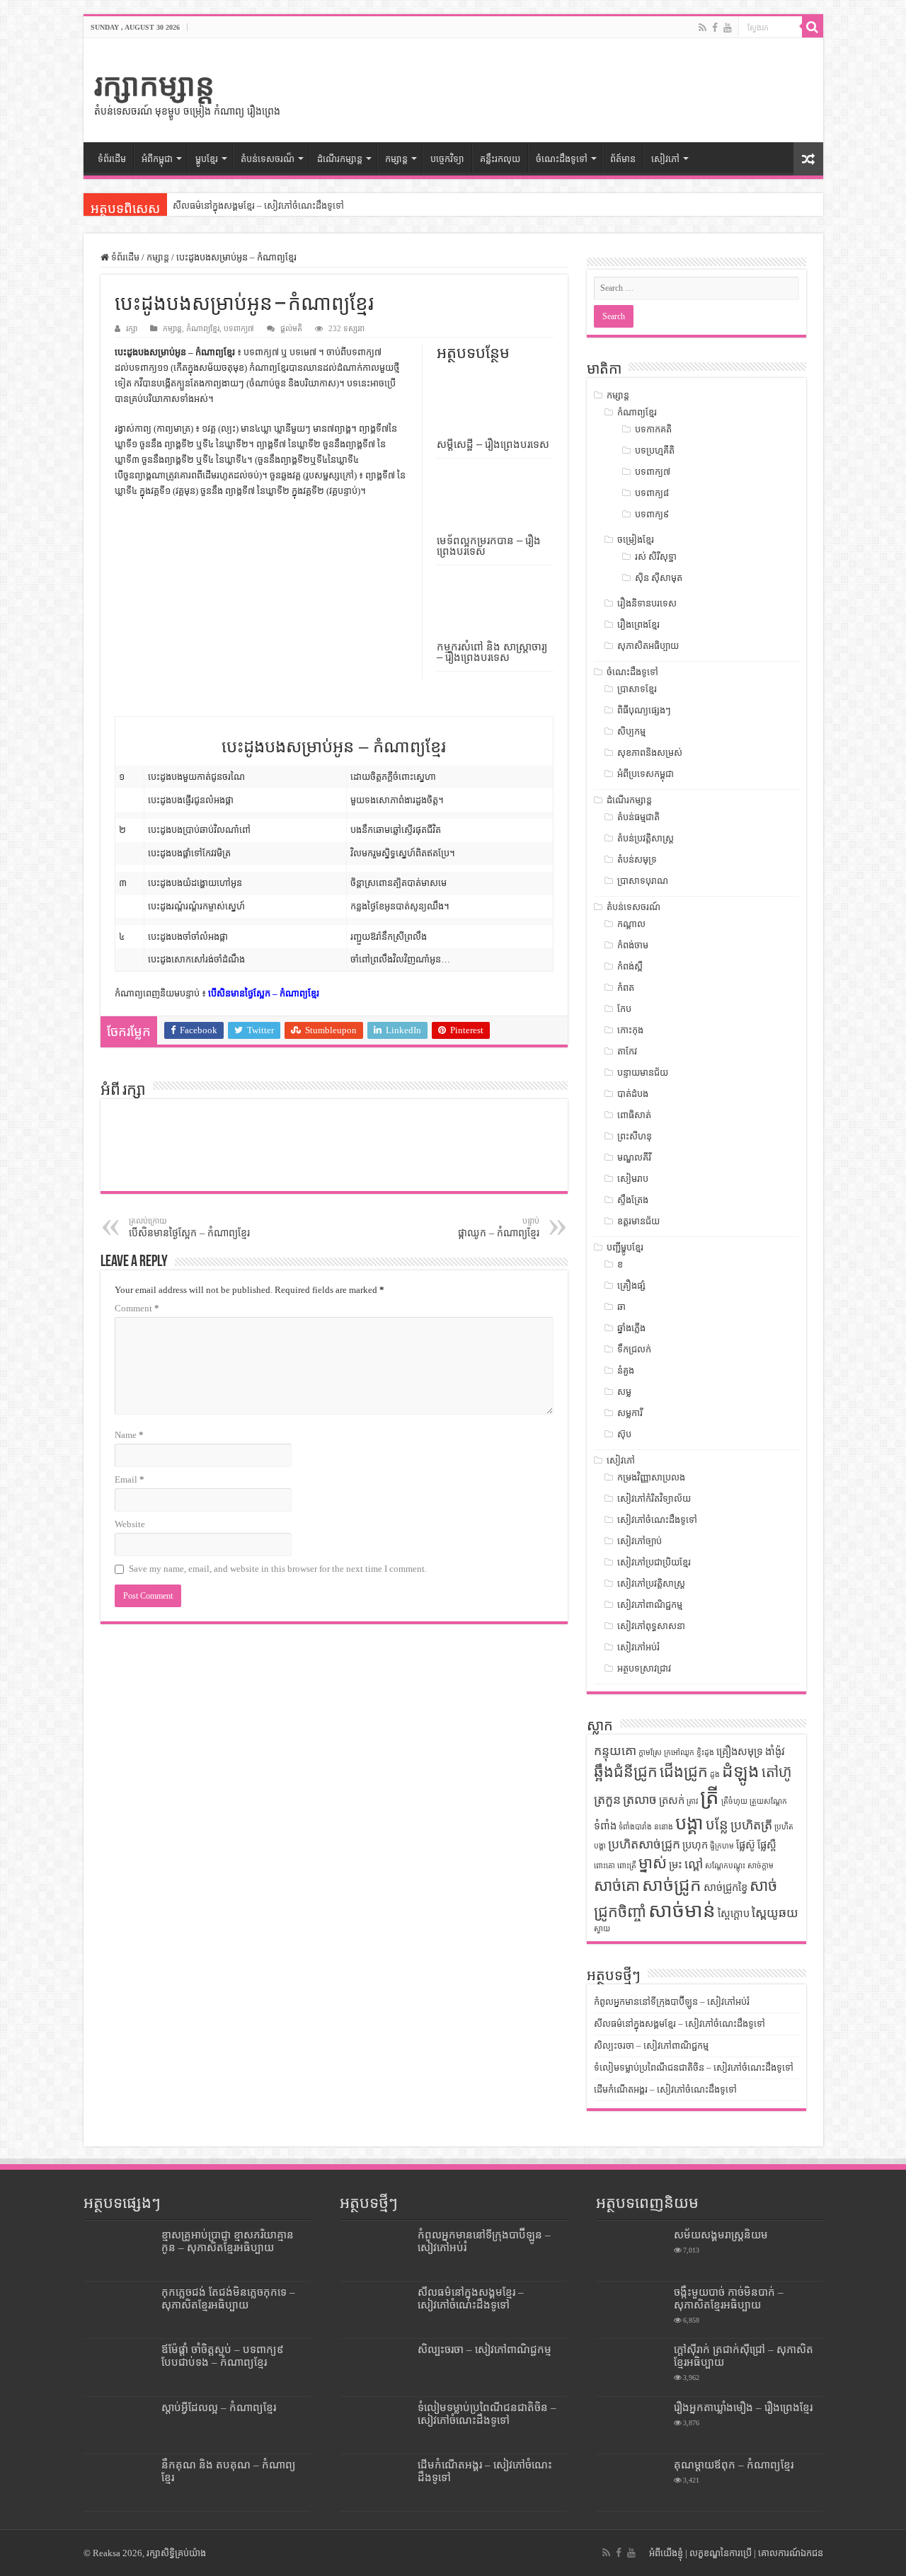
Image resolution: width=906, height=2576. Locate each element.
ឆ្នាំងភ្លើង (631, 1328)
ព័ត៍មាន (623, 159)
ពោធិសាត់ (634, 1115)
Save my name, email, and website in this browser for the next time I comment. (278, 1569)
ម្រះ (676, 1865)
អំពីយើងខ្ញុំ (666, 2553)
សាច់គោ (617, 1886)
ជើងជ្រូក (684, 1772)
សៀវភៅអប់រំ (638, 1647)
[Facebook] (715, 28)
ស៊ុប (624, 1434)
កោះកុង (630, 1030)
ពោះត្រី (627, 1866)
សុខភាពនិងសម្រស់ (650, 753)
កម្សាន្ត (396, 159)
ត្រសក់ (672, 1800)
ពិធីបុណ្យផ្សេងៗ (644, 710)
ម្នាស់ (653, 1863)
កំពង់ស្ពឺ (630, 966)
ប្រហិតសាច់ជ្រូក (644, 1844)
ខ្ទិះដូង (705, 1753)
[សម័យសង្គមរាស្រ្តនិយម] (631, 2253)
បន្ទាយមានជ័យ (643, 1073)
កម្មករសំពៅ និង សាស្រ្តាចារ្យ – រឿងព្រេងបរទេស (492, 652)
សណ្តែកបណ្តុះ (725, 1866)
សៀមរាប (633, 1179)
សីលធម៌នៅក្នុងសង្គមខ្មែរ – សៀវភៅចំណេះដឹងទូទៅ (258, 206)
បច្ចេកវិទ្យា (447, 159)
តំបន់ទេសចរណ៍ (633, 907)
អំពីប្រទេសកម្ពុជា (646, 774)
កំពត (626, 988)
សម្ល (624, 1392)
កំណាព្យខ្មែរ (203, 328)
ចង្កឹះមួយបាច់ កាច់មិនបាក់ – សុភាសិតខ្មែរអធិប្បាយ (729, 2298)
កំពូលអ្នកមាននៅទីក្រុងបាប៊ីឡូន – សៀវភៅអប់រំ (672, 2002)
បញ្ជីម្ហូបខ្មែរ (625, 1247)
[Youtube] (728, 28)
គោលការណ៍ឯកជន (791, 2553)
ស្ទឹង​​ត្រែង (633, 1200)
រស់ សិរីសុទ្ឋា (656, 557)
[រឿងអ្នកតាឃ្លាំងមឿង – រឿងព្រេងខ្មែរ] (631, 2425)
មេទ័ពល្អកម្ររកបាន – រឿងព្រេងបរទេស (489, 546)
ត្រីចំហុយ (734, 1801)
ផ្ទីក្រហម (722, 1846)
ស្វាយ (602, 1929)
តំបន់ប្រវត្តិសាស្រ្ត (646, 838)
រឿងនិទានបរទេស (647, 603)
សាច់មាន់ (682, 1910)
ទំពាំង (605, 1826)
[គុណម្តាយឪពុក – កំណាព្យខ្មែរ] (631, 2483)
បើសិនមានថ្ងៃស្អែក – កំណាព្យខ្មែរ (264, 993)
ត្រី (710, 1797)
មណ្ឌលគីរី (634, 1157)
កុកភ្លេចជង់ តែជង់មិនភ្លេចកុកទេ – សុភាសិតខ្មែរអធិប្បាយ (228, 2298)
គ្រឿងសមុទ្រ (740, 1752)
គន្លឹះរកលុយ (500, 159)
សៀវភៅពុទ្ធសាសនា (651, 1626)
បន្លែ (717, 1824)
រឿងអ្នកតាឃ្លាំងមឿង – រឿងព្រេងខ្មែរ (743, 2407)
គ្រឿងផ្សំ (631, 1286)
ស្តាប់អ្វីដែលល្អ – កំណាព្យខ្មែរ (219, 2407)
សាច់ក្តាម (761, 1866)
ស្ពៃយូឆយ (775, 1913)
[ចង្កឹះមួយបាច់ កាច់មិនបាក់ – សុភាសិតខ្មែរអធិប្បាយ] (631, 2310)
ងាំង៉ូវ (775, 1752)
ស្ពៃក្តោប (734, 1914)
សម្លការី (630, 1413)
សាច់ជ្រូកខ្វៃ (726, 1887)
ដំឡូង (741, 1771)
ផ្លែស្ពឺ (767, 1845)
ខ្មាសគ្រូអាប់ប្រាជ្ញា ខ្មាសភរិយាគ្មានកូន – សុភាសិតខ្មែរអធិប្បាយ (228, 2241)
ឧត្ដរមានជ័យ (638, 1221)
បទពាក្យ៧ (239, 328)
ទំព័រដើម (112, 159)
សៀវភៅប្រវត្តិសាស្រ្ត (651, 1583)
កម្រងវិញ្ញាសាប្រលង (651, 1477)
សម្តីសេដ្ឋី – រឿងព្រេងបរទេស (493, 444)
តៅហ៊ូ (776, 1772)
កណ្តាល (631, 924)
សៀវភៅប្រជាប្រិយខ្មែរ (654, 1562)
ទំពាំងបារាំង (635, 1827)
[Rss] (703, 28)
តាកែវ (627, 1051)
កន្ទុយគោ (615, 1751)
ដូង (715, 1775)
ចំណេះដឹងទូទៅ (562, 159)
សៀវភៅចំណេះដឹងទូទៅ (657, 1520)
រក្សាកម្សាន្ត (154, 85)
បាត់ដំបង (633, 1094)
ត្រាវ (692, 1801)
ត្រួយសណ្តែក (768, 1801)
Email (130, 1479)
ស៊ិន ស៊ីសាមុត (659, 578)
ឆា (621, 1307)
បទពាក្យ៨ (652, 493)
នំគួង (626, 1370)
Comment (137, 1308)
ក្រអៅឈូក (679, 1753)
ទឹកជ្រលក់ (634, 1349)
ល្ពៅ (694, 1864)
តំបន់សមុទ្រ (637, 859)
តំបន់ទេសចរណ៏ (268, 159)
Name (129, 1435)
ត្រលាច (640, 1800)
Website (130, 1524)
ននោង (664, 1827)
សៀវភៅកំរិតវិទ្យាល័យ (654, 1499)
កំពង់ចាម (633, 945)
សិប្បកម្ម (631, 731)
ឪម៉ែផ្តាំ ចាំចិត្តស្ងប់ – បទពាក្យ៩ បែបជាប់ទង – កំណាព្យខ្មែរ (223, 2356)
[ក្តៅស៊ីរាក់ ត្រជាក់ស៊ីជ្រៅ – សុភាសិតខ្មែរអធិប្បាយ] (631, 2367)
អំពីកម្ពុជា (157, 159)
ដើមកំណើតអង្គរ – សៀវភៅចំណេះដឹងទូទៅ (665, 2089)
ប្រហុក (695, 1845)
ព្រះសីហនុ (635, 1136)
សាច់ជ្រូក (672, 1885)
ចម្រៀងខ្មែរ (636, 540)
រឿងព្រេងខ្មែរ (638, 625)
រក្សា (132, 328)
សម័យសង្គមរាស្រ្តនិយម (721, 2235)
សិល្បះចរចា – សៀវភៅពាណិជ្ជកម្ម (651, 2046)
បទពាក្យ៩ (652, 514)
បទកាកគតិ (653, 429)
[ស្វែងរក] (813, 27)
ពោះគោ (604, 1866)
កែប (624, 1009)
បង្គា (689, 1823)
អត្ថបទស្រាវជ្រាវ (644, 1668)
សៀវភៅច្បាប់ (640, 1541)
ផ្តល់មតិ (291, 328)
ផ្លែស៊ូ (746, 1845)
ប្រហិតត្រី (751, 1825)
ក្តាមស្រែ (650, 1753)
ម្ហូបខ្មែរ (207, 159)
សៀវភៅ (665, 159)
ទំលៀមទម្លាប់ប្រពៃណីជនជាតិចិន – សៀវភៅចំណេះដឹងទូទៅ (694, 2068)
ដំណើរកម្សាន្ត (340, 159)
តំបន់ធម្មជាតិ (638, 817)
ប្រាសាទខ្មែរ (637, 689)
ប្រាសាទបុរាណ (643, 881)
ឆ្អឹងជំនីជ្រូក (626, 1772)
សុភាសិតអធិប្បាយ (648, 646)
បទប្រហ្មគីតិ (655, 450)
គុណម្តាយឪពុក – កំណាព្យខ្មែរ (734, 2465)
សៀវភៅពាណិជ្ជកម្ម (650, 1605)
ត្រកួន (607, 1800)
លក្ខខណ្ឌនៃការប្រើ (721, 2553)
